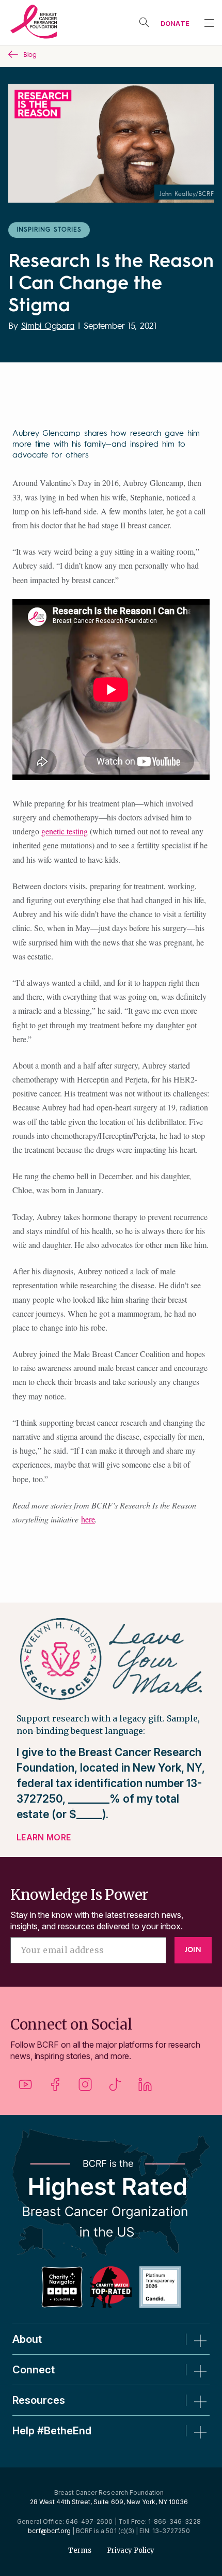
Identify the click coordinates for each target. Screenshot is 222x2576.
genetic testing (65, 831)
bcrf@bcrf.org (49, 2531)
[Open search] (144, 22)
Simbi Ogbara (48, 326)
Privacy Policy (131, 2550)
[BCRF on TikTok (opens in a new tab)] (115, 2088)
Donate (175, 23)
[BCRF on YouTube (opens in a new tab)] (25, 2088)
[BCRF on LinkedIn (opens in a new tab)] (145, 2088)
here (88, 1519)
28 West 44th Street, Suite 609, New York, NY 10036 (109, 2502)
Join (193, 1950)
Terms (80, 2550)
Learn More (44, 1837)
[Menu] (209, 23)
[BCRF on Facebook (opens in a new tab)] (55, 2088)
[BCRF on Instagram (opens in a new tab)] (85, 2088)
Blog (30, 55)
